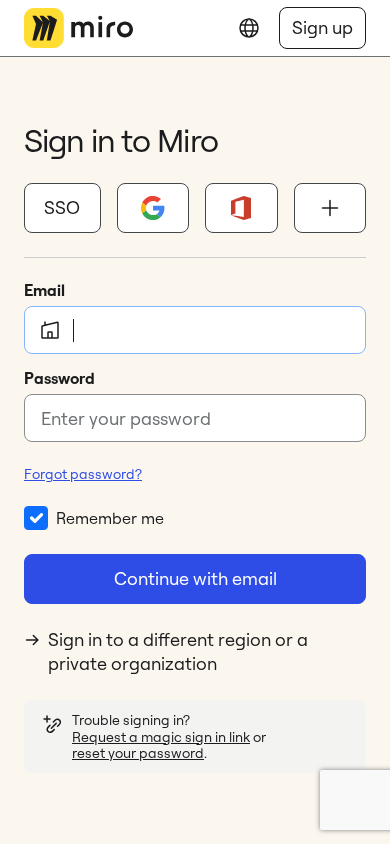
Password (59, 378)
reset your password (138, 753)
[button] (62, 208)
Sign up (322, 27)
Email (44, 290)
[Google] (153, 208)
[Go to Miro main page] (78, 28)
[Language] (249, 28)
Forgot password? (83, 474)
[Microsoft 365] (241, 208)
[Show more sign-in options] (330, 208)
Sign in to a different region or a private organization (178, 651)
